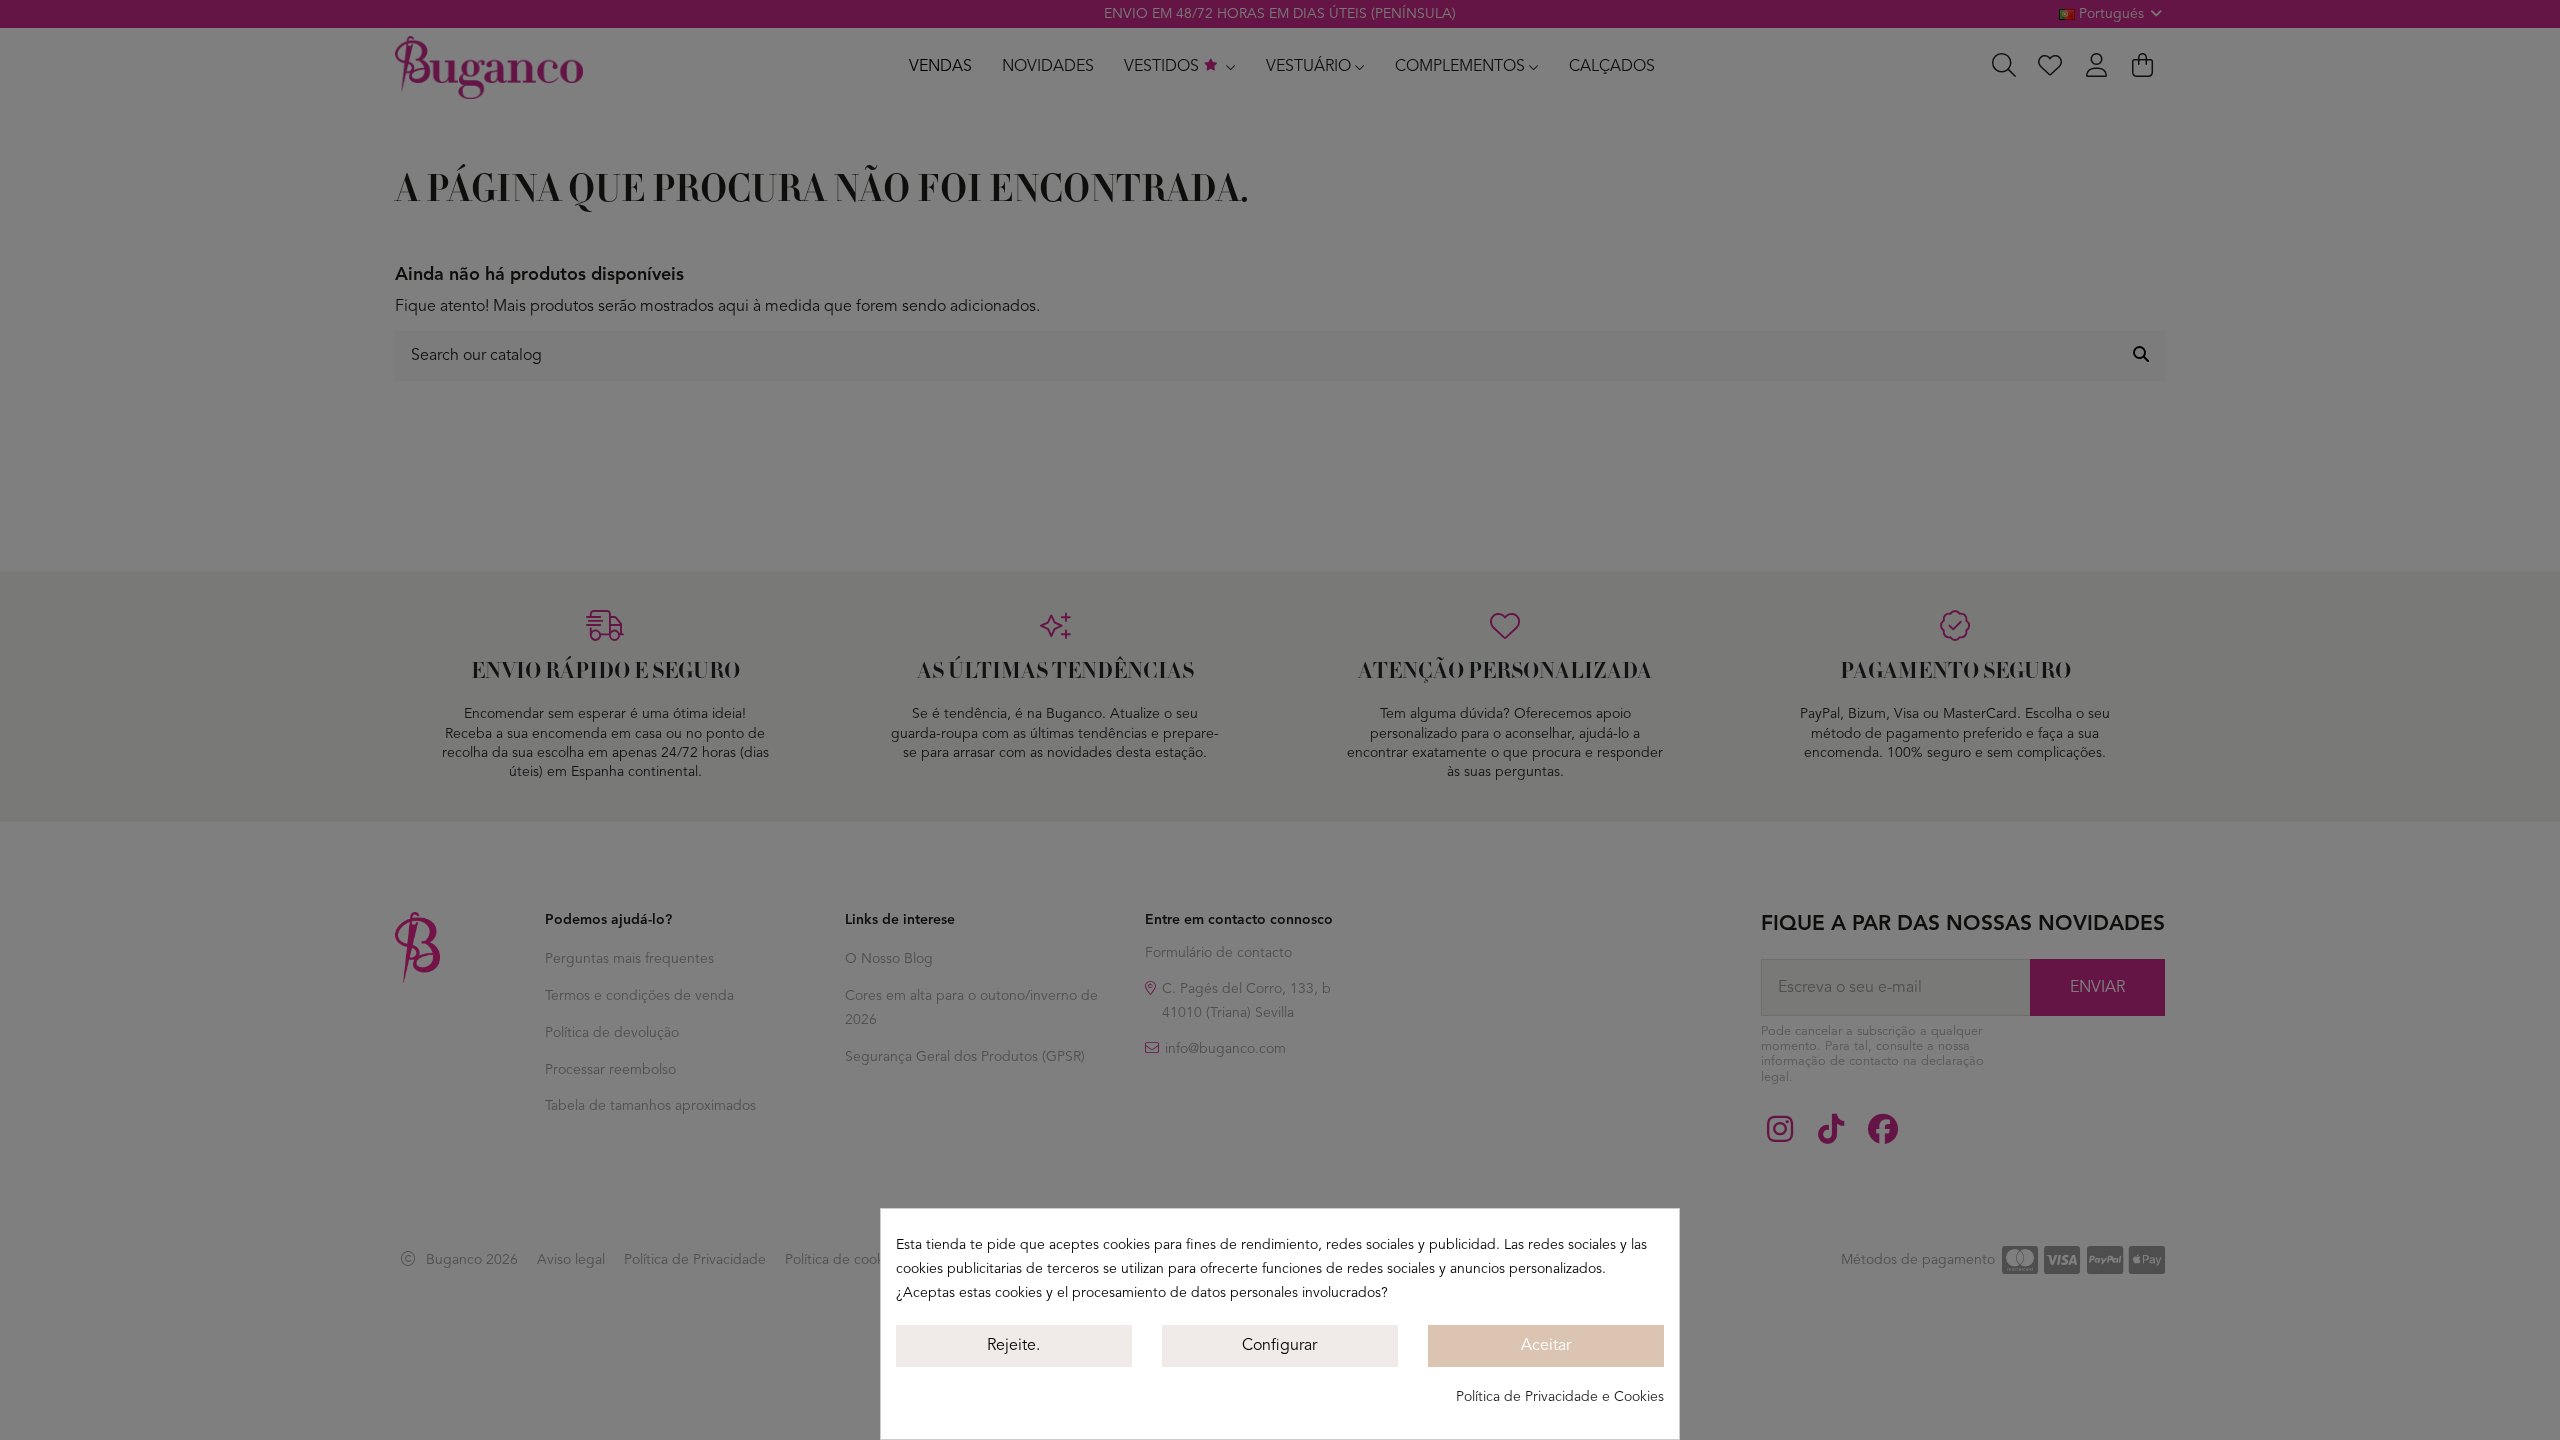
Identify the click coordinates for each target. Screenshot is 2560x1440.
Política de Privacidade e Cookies (1560, 1397)
